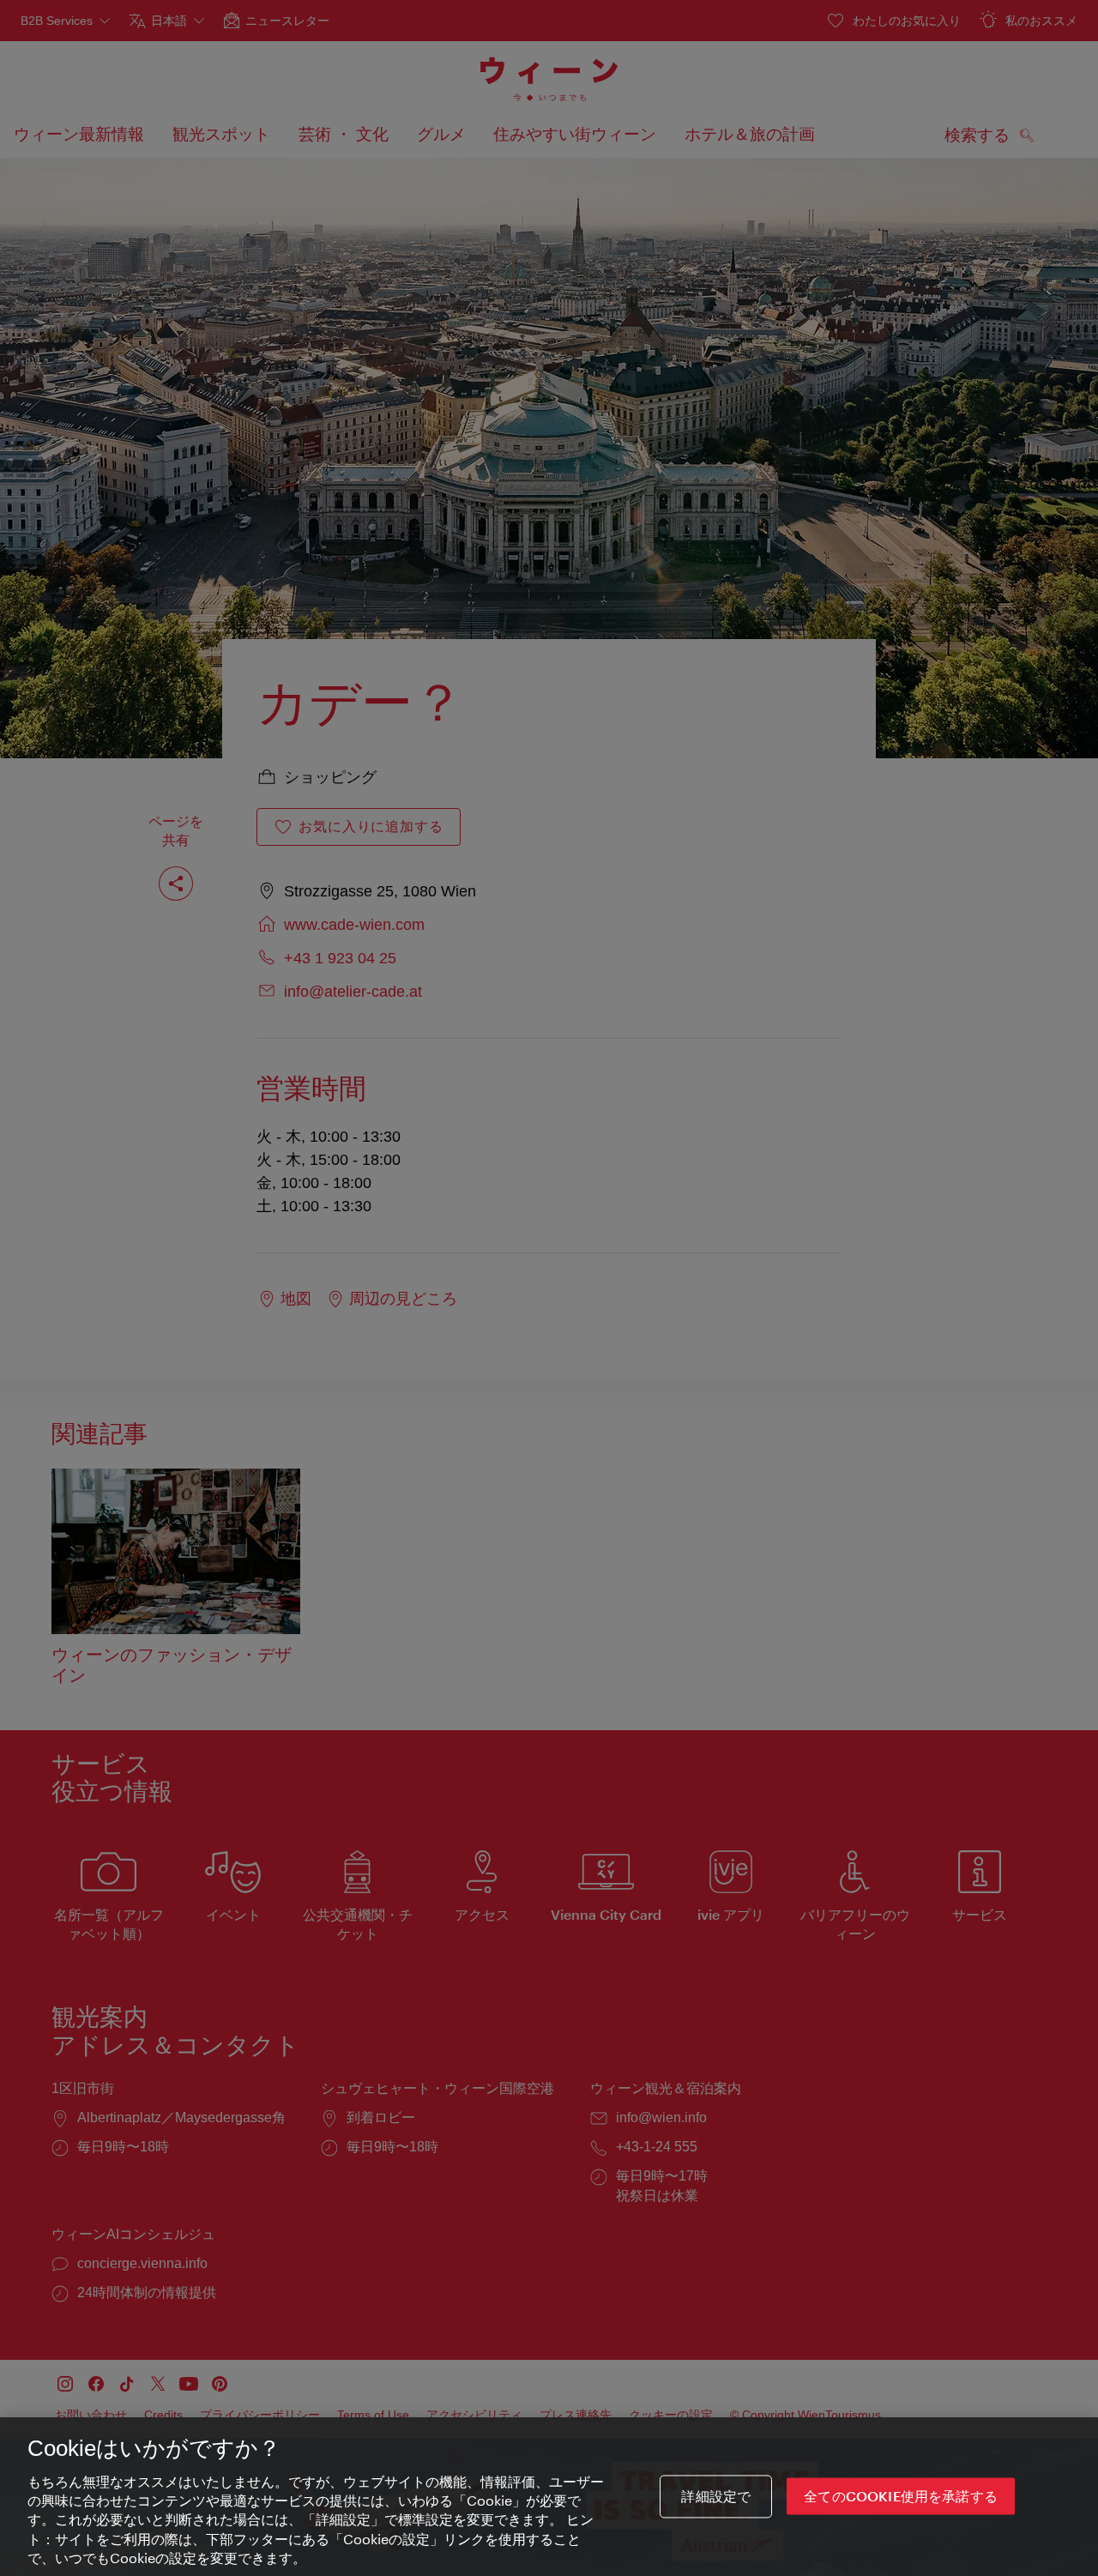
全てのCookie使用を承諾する (901, 2497)
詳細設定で (716, 2497)
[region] (549, 2497)
